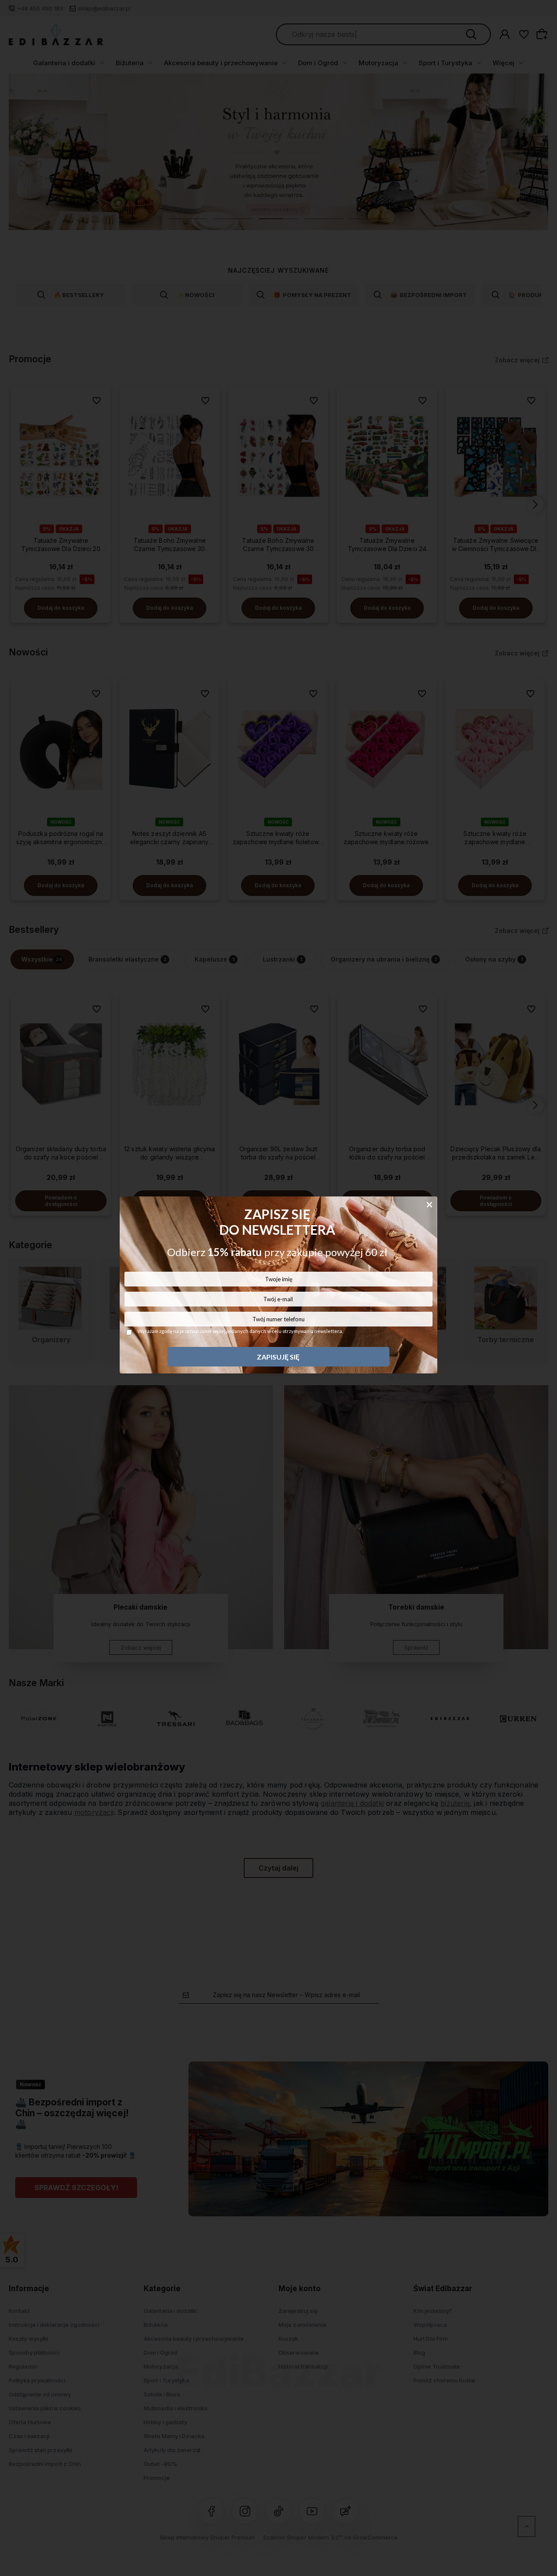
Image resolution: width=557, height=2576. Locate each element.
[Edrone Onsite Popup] (278, 1288)
